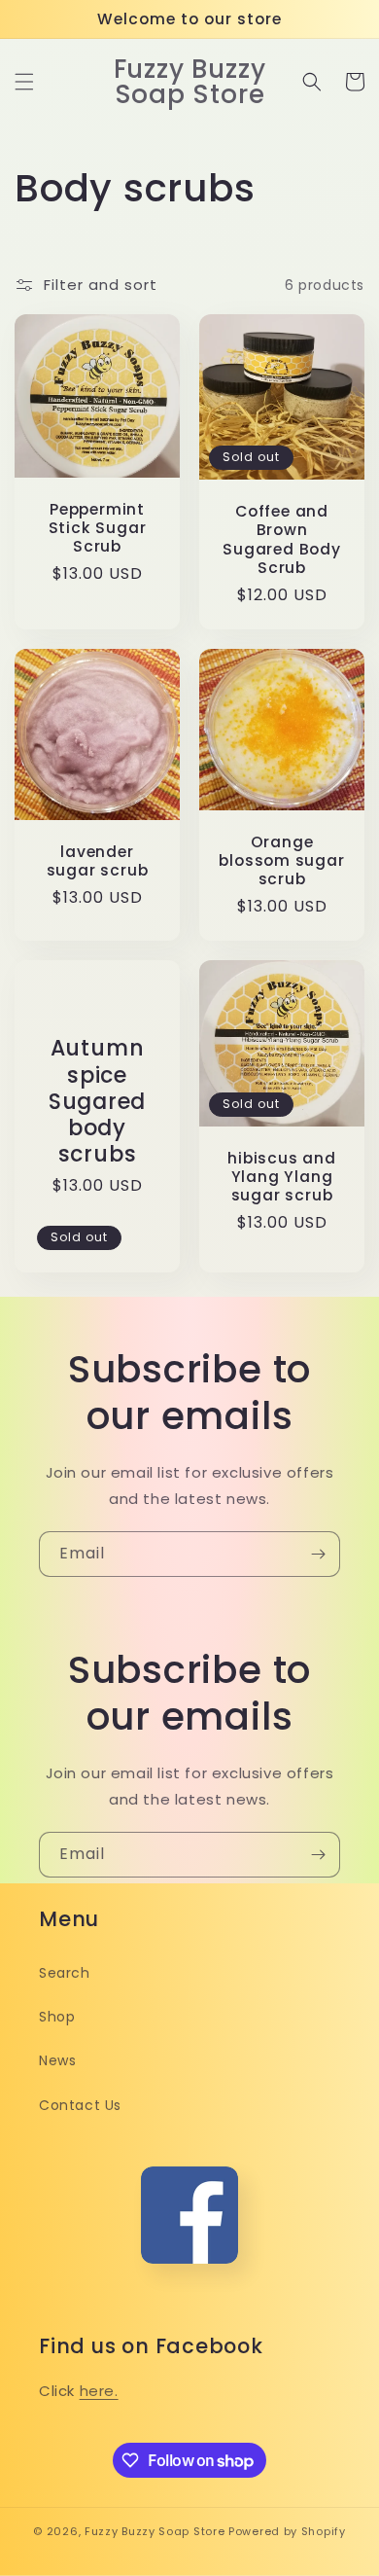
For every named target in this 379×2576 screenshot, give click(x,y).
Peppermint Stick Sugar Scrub (98, 528)
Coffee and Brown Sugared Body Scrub (281, 539)
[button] (24, 82)
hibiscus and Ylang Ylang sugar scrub (281, 1177)
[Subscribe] (318, 1554)
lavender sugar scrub (98, 861)
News (57, 2060)
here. (99, 2391)
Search (65, 1973)
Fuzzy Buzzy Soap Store (155, 2531)
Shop (57, 2017)
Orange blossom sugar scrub (281, 861)
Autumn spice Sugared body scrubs (97, 1101)
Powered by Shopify (287, 2531)
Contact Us (80, 2105)
